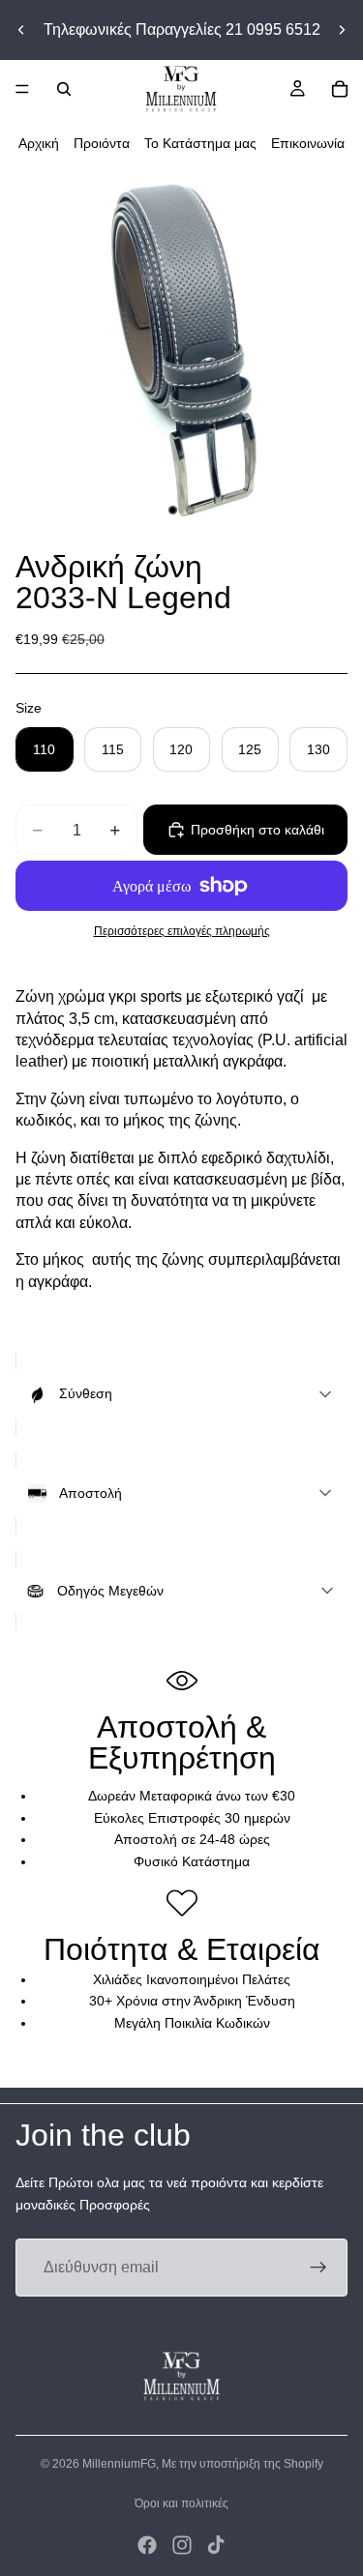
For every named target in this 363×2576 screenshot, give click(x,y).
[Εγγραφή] (318, 2268)
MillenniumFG (119, 2464)
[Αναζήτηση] (64, 89)
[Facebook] (147, 2545)
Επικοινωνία (308, 143)
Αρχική (39, 143)
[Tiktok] (216, 2545)
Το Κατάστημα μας (200, 143)
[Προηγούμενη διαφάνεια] (21, 30)
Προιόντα (102, 143)
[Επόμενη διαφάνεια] (342, 30)
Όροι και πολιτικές (181, 2503)
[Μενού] (22, 89)
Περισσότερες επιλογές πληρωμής (182, 931)
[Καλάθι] (340, 89)
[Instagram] (182, 2545)
